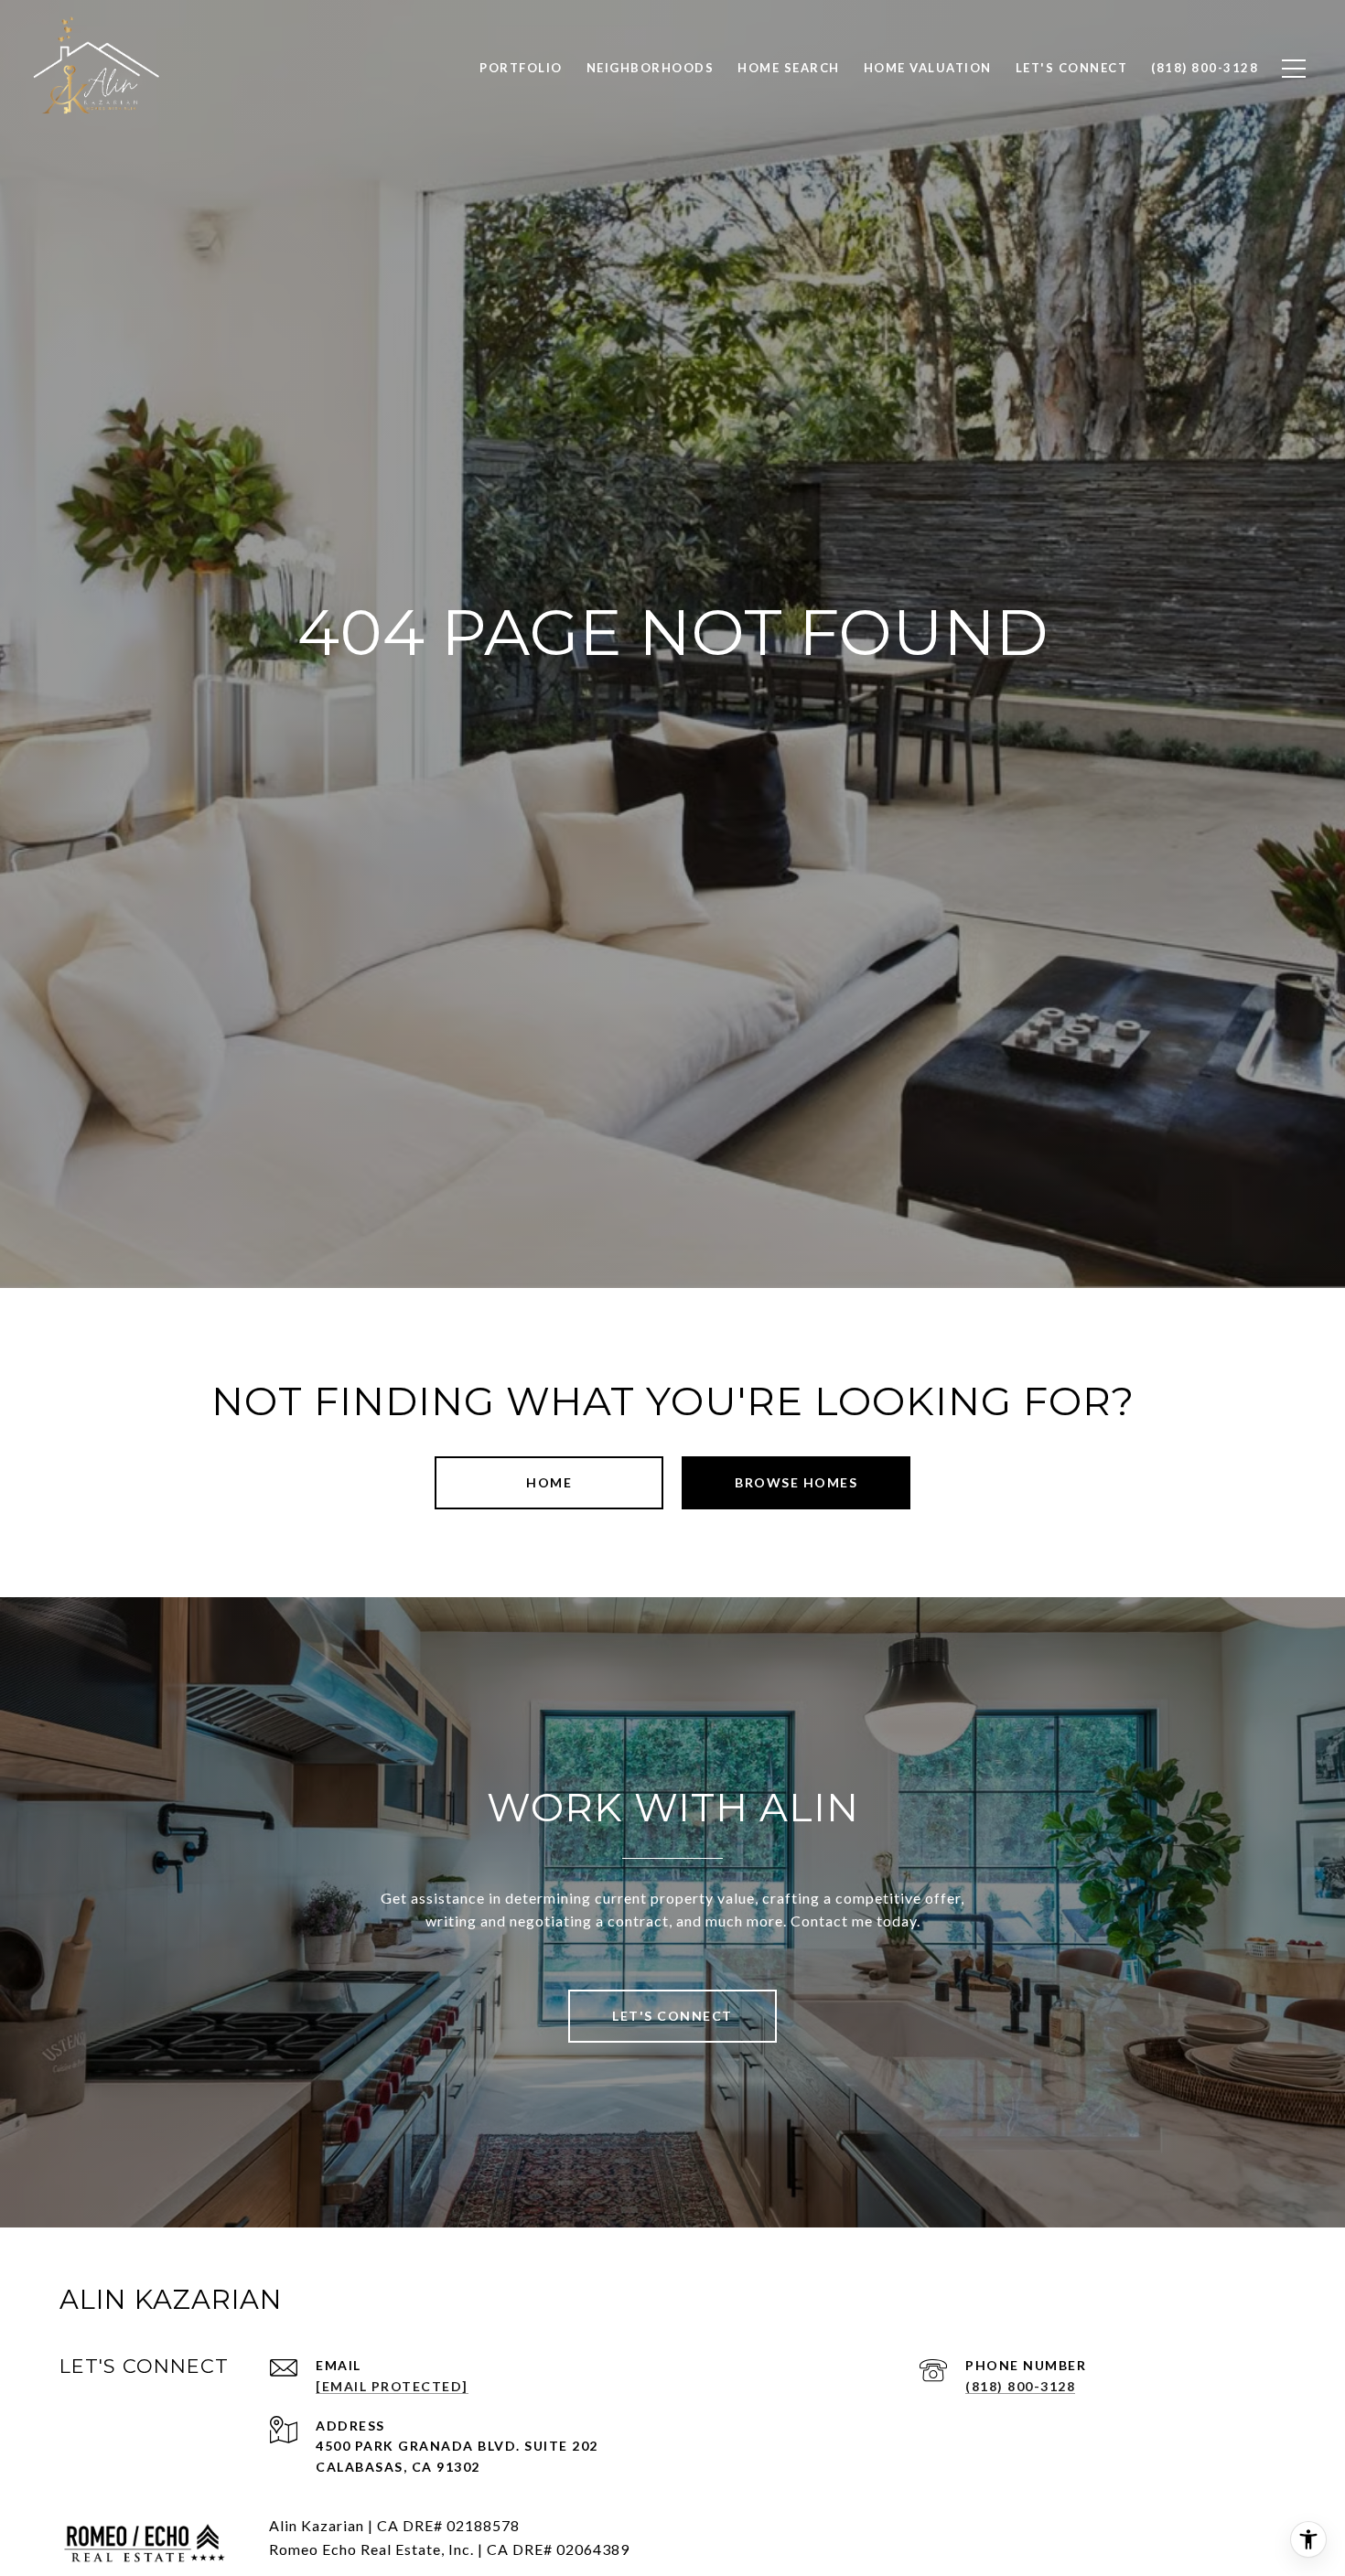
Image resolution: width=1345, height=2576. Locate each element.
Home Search (789, 68)
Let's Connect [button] (672, 2016)
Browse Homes (796, 1482)
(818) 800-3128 (1020, 2386)
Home (549, 1482)
